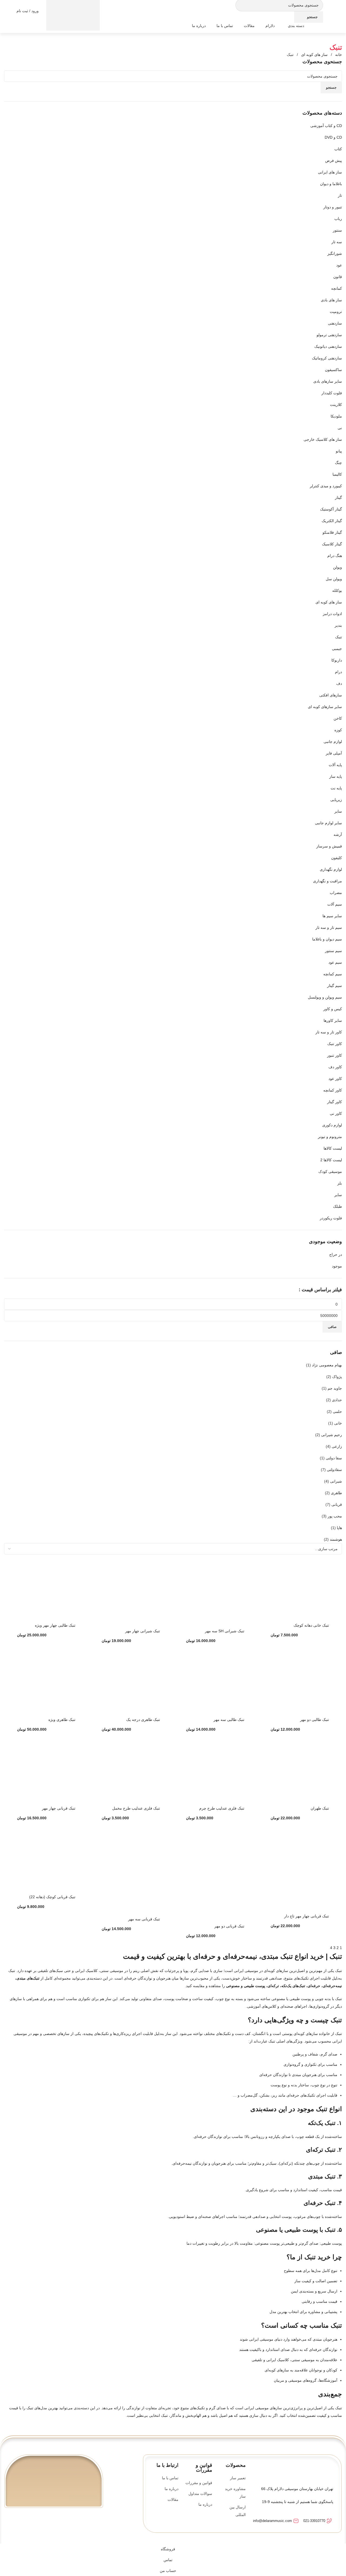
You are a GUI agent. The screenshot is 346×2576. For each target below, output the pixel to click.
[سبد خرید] (73, 11)
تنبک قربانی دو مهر (229, 1926)
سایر (338, 811)
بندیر (338, 625)
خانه (338, 55)
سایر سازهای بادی (328, 381)
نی (340, 428)
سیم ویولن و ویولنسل (325, 997)
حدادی (337, 1400)
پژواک (337, 1377)
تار (340, 195)
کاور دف (335, 1067)
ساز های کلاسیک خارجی (323, 439)
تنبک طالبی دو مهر (315, 1720)
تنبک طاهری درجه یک (143, 1720)
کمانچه (337, 288)
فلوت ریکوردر (331, 1218)
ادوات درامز (332, 614)
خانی (338, 1423)
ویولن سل (334, 579)
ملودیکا (336, 416)
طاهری (336, 1493)
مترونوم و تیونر (330, 1137)
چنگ (338, 463)
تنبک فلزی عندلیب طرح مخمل (136, 1808)
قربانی (337, 1504)
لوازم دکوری (332, 1125)
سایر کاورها (333, 1020)
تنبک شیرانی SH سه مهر (225, 1631)
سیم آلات (335, 904)
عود (339, 265)
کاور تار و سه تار (329, 1032)
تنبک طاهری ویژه (62, 1720)
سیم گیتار (335, 986)
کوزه (338, 730)
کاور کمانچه (333, 1090)
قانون (338, 277)
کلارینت (336, 405)
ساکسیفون (333, 370)
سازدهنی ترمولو (329, 335)
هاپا (339, 1528)
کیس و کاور (333, 1009)
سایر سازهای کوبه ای (325, 707)
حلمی (337, 1412)
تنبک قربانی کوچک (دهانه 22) (52, 1897)
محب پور (335, 1516)
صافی (332, 1327)
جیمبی (337, 649)
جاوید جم (335, 1388)
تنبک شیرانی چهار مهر (143, 1631)
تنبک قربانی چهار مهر (59, 1808)
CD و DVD (333, 137)
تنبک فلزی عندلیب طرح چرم (222, 1808)
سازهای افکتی (331, 695)
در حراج (336, 1254)
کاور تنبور (335, 1055)
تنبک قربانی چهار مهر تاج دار (307, 1916)
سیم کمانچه (333, 974)
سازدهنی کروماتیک (327, 358)
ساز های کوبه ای (314, 55)
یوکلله (337, 590)
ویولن (337, 567)
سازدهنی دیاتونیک (328, 346)
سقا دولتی (334, 1458)
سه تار (337, 242)
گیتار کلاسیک (332, 544)
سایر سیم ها (332, 916)
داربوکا (337, 660)
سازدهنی (335, 323)
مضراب (336, 893)
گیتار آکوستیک (331, 509)
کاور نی (336, 1113)
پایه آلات (335, 765)
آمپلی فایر (334, 753)
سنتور (337, 230)
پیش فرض (334, 161)
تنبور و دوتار (333, 207)
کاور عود (335, 1079)
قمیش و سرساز (329, 846)
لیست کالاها (333, 1148)
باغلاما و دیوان (331, 184)
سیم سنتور (333, 951)
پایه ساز (336, 776)
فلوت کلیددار (332, 393)
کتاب (338, 149)
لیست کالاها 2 (331, 1160)
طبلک (337, 1206)
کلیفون (337, 858)
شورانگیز (335, 253)
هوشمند (336, 1539)
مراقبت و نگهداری (327, 881)
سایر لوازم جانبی (328, 823)
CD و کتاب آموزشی (326, 126)
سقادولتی (334, 1470)
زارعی (337, 1446)
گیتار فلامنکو (332, 532)
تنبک (339, 637)
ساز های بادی (331, 300)
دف (339, 683)
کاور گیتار (335, 1102)
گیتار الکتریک (332, 521)
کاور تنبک (335, 1044)
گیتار (338, 498)
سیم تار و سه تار (329, 927)
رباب (338, 219)
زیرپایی (336, 800)
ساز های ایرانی (330, 172)
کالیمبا (337, 474)
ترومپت (336, 312)
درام (338, 672)
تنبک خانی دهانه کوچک (311, 1625)
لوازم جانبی (333, 742)
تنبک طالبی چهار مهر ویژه (55, 1625)
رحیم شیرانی (332, 1435)
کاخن (338, 718)
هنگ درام (335, 556)
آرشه (338, 835)
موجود (337, 1266)
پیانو (339, 451)
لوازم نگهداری (331, 869)
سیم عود (335, 962)
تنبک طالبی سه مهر (229, 1720)
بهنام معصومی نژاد (327, 1365)
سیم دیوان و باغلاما (327, 939)
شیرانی (336, 1481)
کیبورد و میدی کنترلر (326, 486)
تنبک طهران (320, 1808)
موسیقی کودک (330, 1172)
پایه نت (336, 788)
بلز (340, 1183)
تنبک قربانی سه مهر (144, 1919)
